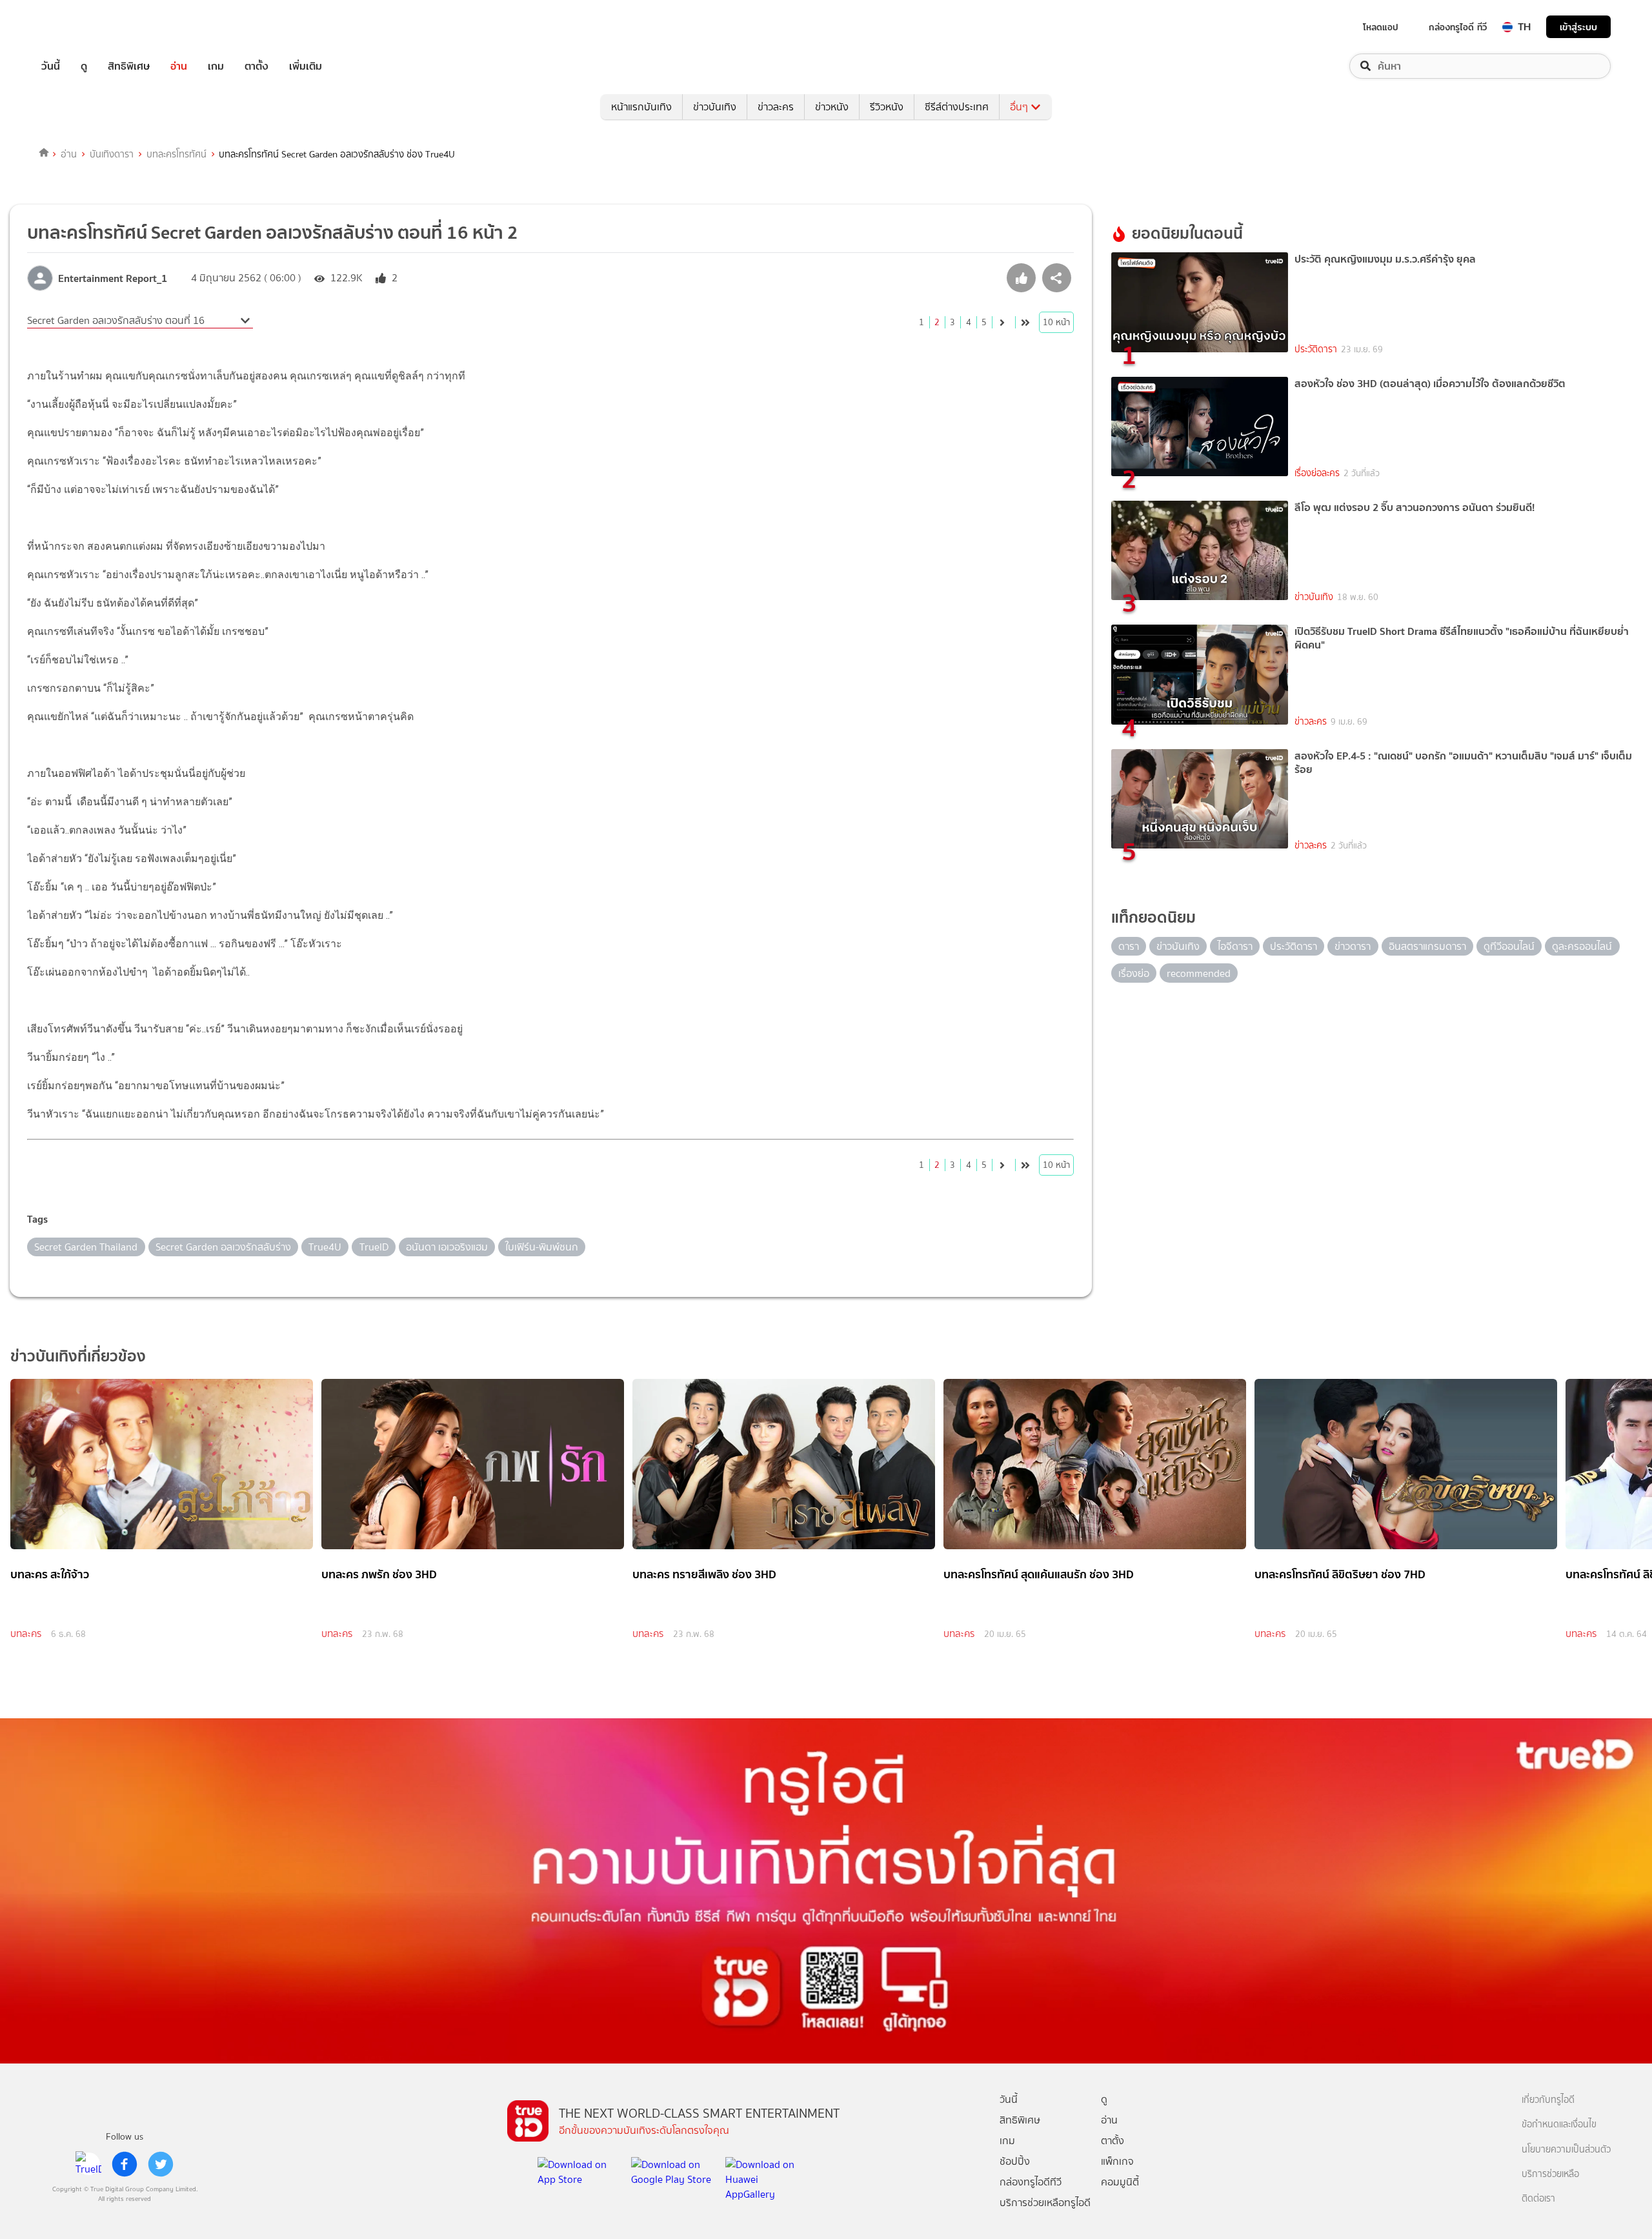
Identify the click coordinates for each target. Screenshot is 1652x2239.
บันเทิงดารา (112, 154)
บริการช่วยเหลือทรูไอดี (1045, 2203)
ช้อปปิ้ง (1015, 2161)
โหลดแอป (1381, 27)
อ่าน (179, 66)
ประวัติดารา (1316, 349)
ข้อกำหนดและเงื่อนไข (1559, 2124)
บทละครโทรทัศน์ (176, 154)
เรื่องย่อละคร (1317, 473)
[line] (88, 2164)
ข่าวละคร (776, 107)
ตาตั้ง (257, 66)
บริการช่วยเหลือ (1550, 2174)
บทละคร (26, 1634)
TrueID (80, 27)
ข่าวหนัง (832, 107)
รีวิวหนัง (887, 107)
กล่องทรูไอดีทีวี (1031, 2182)
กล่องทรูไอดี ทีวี (1458, 27)
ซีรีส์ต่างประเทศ (957, 107)
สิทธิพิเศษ (129, 66)
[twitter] (161, 2164)
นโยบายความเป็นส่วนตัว (1566, 2150)
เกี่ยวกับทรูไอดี (1548, 2100)
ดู (84, 66)
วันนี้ (51, 66)
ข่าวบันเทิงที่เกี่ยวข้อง (78, 1356)
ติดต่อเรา (1538, 2199)
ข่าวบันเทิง (715, 107)
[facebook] (125, 2164)
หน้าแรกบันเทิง (641, 107)
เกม (216, 66)
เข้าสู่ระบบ (1578, 27)
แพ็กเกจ (1117, 2161)
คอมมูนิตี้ (1120, 2182)
